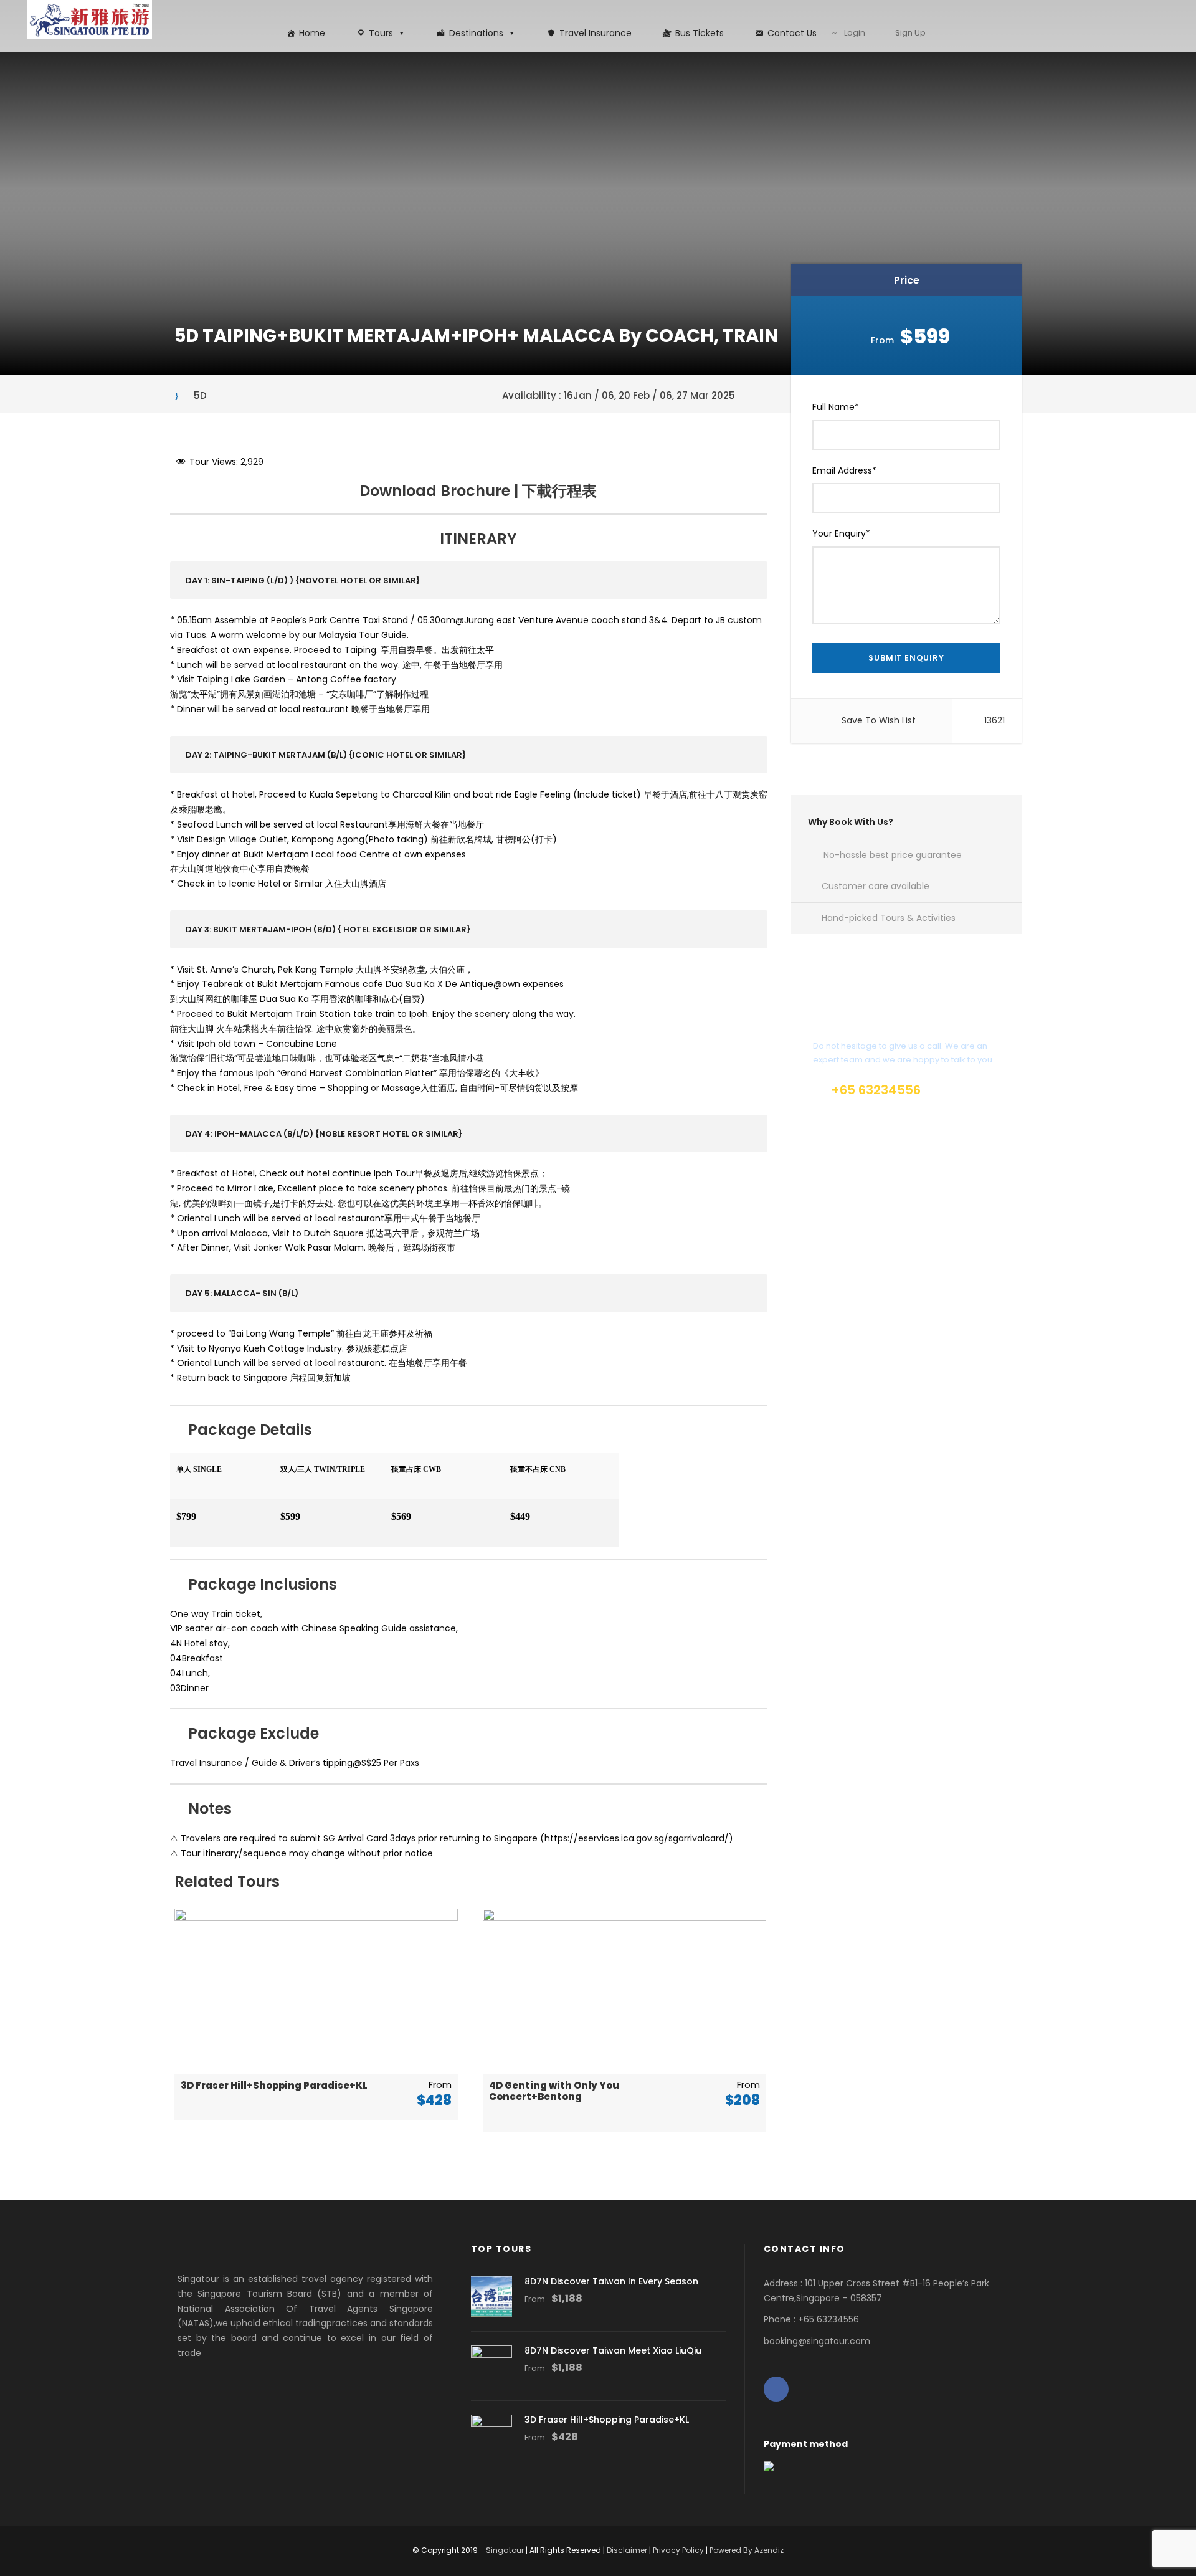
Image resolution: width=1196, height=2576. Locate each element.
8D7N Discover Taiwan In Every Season (611, 2281)
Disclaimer (627, 2550)
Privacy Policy (678, 2550)
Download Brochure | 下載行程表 (478, 491)
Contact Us (792, 33)
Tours (381, 33)
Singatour (505, 2550)
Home (312, 33)
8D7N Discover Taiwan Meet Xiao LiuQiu (613, 2350)
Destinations (476, 33)
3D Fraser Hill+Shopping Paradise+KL (274, 2085)
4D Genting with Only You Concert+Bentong (554, 2091)
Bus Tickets (700, 33)
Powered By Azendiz (747, 2550)
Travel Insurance (596, 33)
